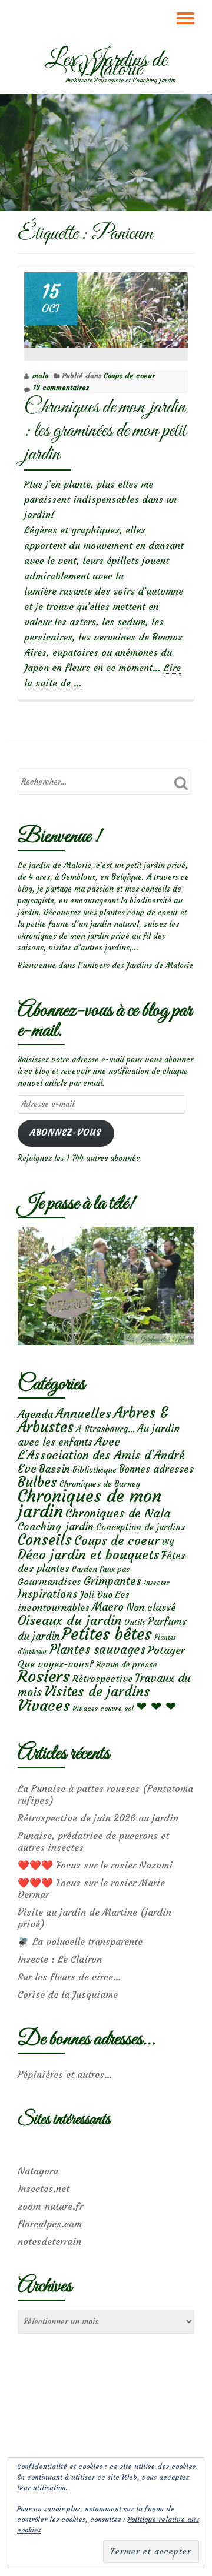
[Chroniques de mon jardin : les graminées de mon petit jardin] (106, 308)
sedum (131, 622)
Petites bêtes (107, 1634)
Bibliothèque (95, 1470)
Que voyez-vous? (56, 1664)
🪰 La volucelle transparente (80, 1941)
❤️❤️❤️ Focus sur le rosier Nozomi (95, 1865)
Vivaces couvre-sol (103, 1709)
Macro (108, 1607)
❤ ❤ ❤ (156, 1706)
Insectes (157, 1583)
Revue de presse (127, 1664)
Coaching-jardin (56, 1527)
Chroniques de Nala (118, 1513)
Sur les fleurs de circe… (69, 1977)
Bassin (54, 1469)
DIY (168, 1542)
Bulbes (37, 1482)
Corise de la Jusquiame (68, 1994)
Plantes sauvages (97, 1650)
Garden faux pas (101, 1569)
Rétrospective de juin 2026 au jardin (98, 1818)
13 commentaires (61, 387)
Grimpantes (112, 1581)
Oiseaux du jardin (70, 1620)
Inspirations (48, 1594)
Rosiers (44, 1676)
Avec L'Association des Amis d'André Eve (101, 1455)
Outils (135, 1622)
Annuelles (83, 1414)
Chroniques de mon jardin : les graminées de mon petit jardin (105, 431)
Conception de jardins (140, 1527)
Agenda (35, 1414)
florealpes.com (50, 2224)
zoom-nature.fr (50, 2206)
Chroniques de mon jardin (90, 1504)
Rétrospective (102, 1679)
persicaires (48, 637)
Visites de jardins (97, 1691)
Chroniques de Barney (100, 1484)
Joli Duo (96, 1595)
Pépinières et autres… (65, 2074)
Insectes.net (44, 2188)
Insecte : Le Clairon (60, 1959)
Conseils (45, 1540)
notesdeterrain (49, 2241)
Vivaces (44, 1705)
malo (40, 376)
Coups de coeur (129, 376)
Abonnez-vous (66, 1133)
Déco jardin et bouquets (88, 1554)
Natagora (38, 2171)
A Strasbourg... (105, 1429)
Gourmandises (49, 1581)
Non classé (151, 1607)
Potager (166, 1650)
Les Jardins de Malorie (106, 65)
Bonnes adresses (156, 1469)
